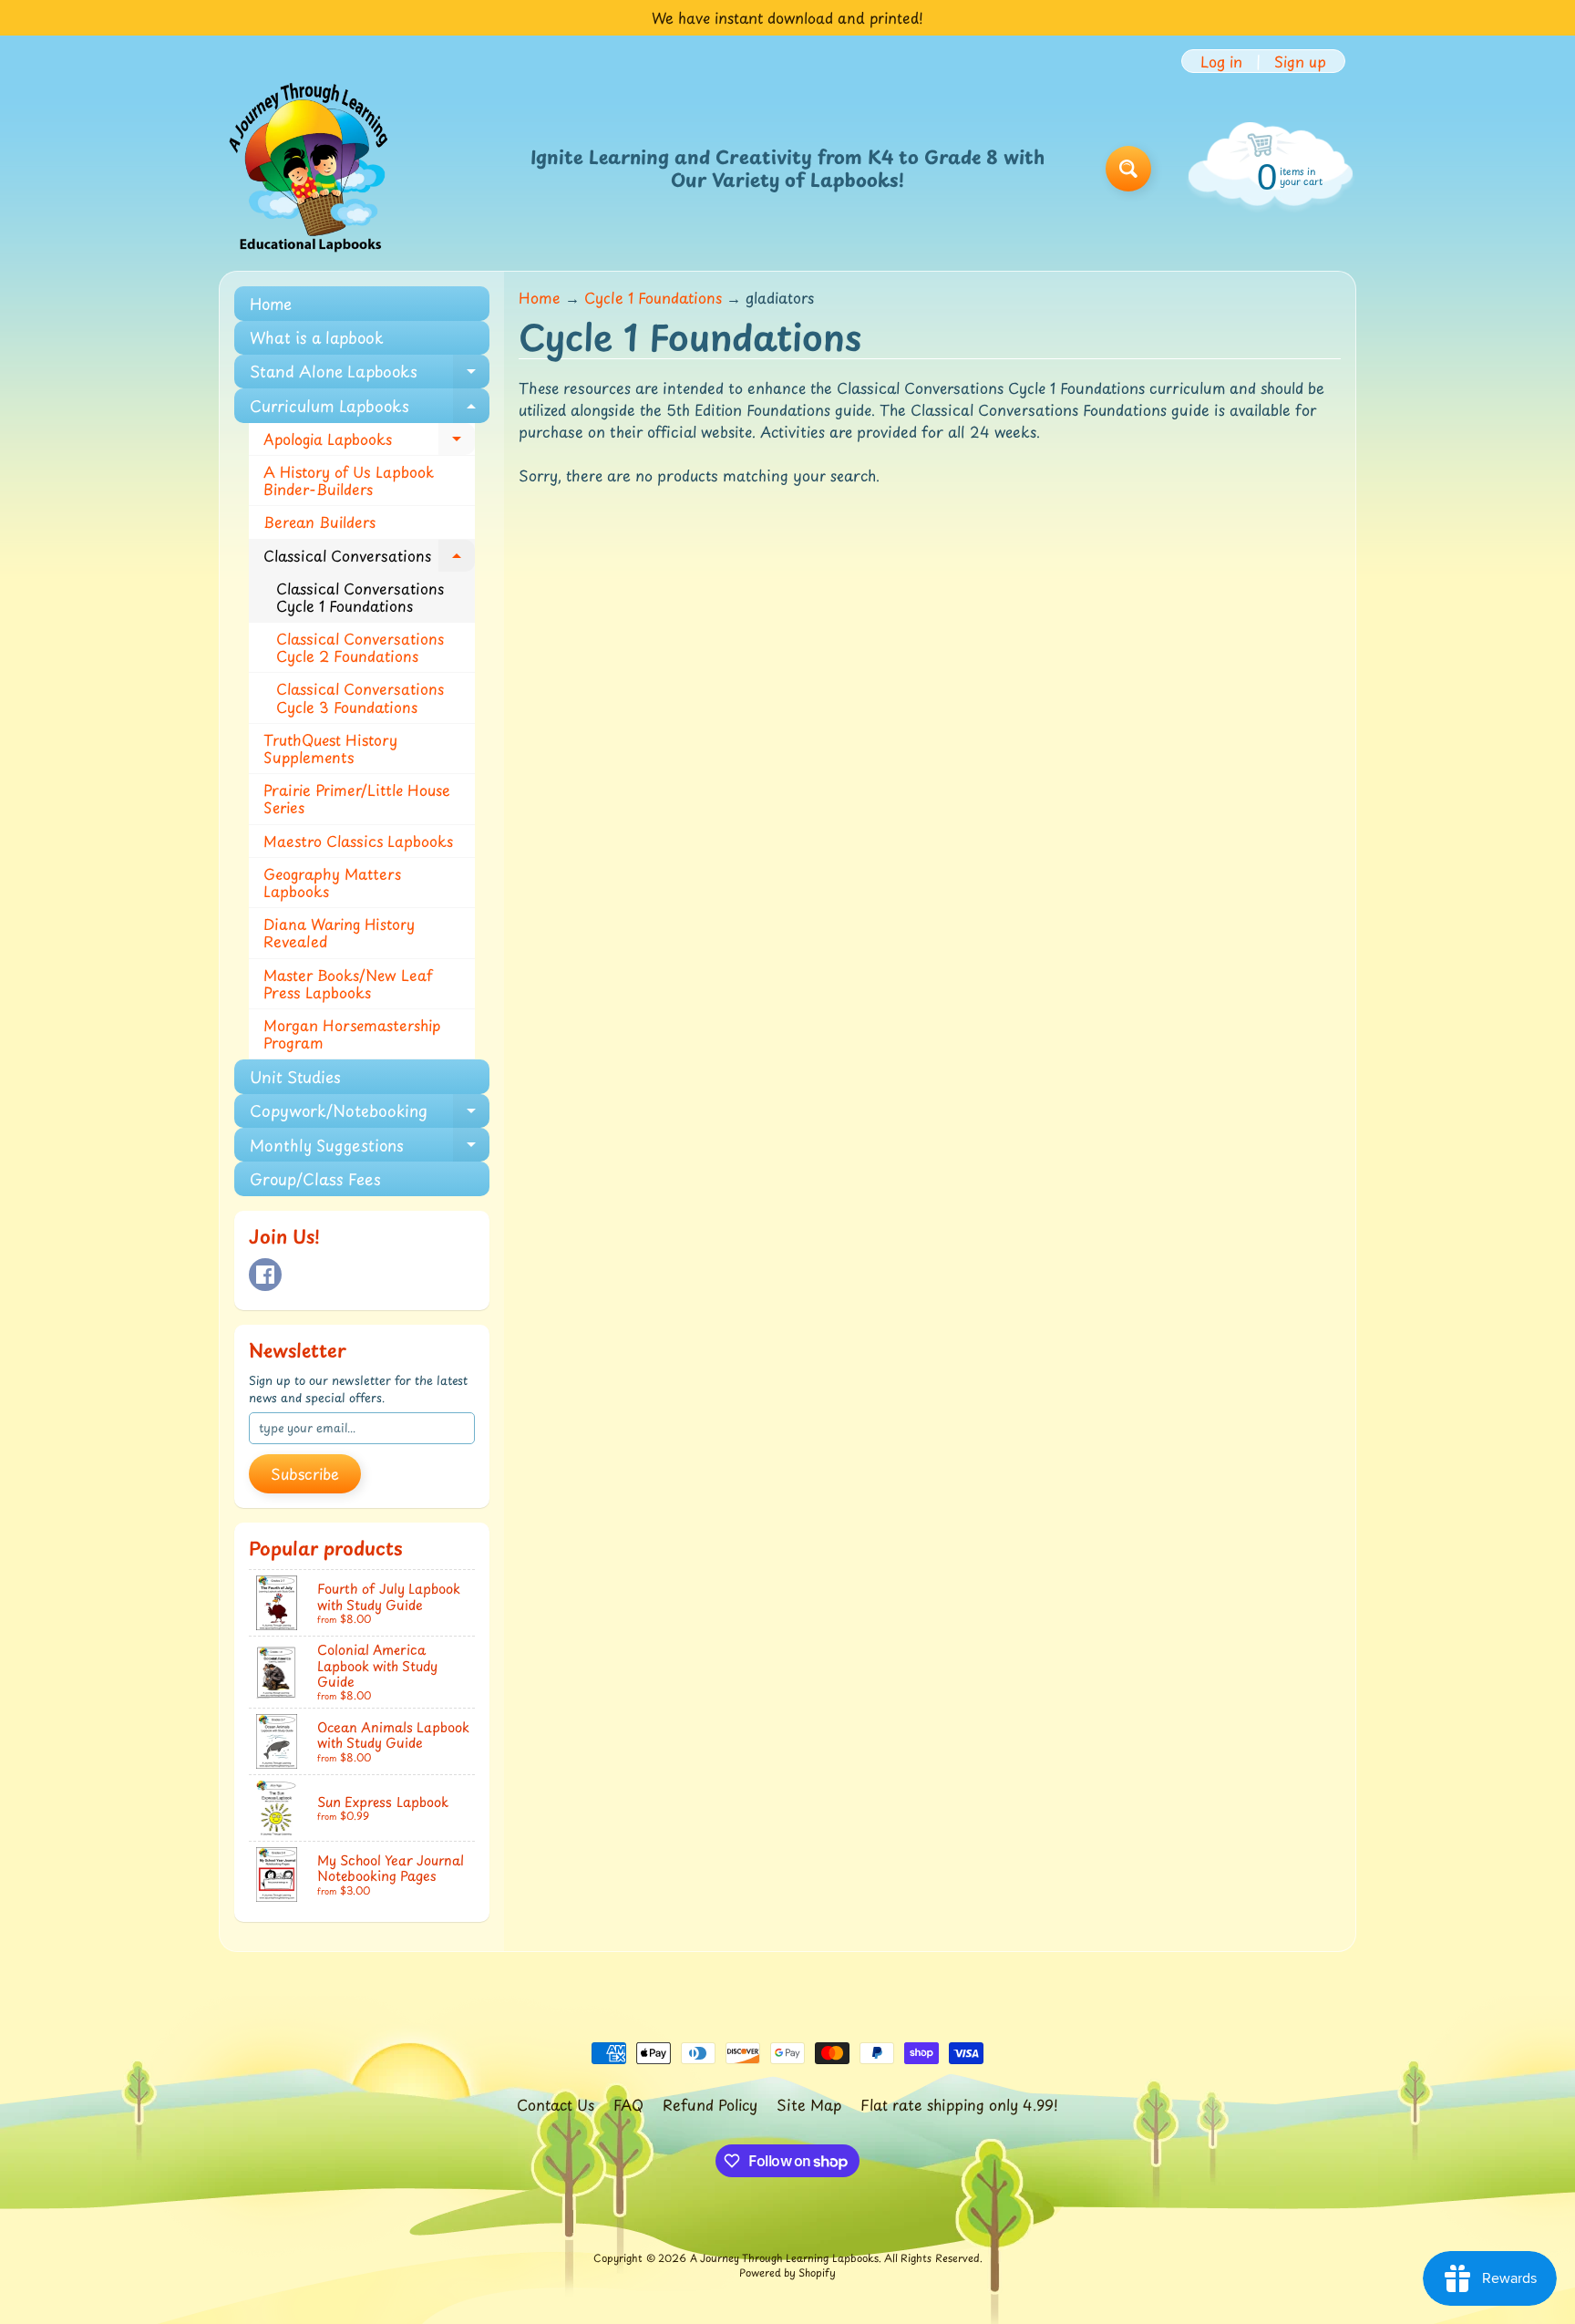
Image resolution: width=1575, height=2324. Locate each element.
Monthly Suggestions (370, 1147)
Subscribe (305, 1473)
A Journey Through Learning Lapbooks (784, 2258)
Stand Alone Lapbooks (370, 374)
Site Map (809, 2104)
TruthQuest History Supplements (330, 748)
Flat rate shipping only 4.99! (959, 2104)
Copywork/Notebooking (370, 1113)
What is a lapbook (317, 337)
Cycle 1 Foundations (653, 297)
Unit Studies (295, 1077)
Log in (1221, 61)
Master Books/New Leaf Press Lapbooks (348, 983)
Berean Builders (319, 522)
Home (271, 304)
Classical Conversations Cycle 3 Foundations (360, 697)
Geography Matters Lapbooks (332, 882)
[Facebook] (265, 1275)
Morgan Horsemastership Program (352, 1033)
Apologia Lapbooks (369, 442)
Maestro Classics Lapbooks (358, 841)
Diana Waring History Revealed (339, 932)
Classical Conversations (369, 558)
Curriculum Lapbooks (370, 408)
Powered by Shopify (787, 2272)
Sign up (1300, 61)
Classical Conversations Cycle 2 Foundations (360, 647)
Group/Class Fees (315, 1179)
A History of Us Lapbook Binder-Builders (349, 480)
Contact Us (556, 2104)
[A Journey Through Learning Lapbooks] (310, 169)
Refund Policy (710, 2104)
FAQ (628, 2104)
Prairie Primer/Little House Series (357, 798)
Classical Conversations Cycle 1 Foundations (360, 597)
